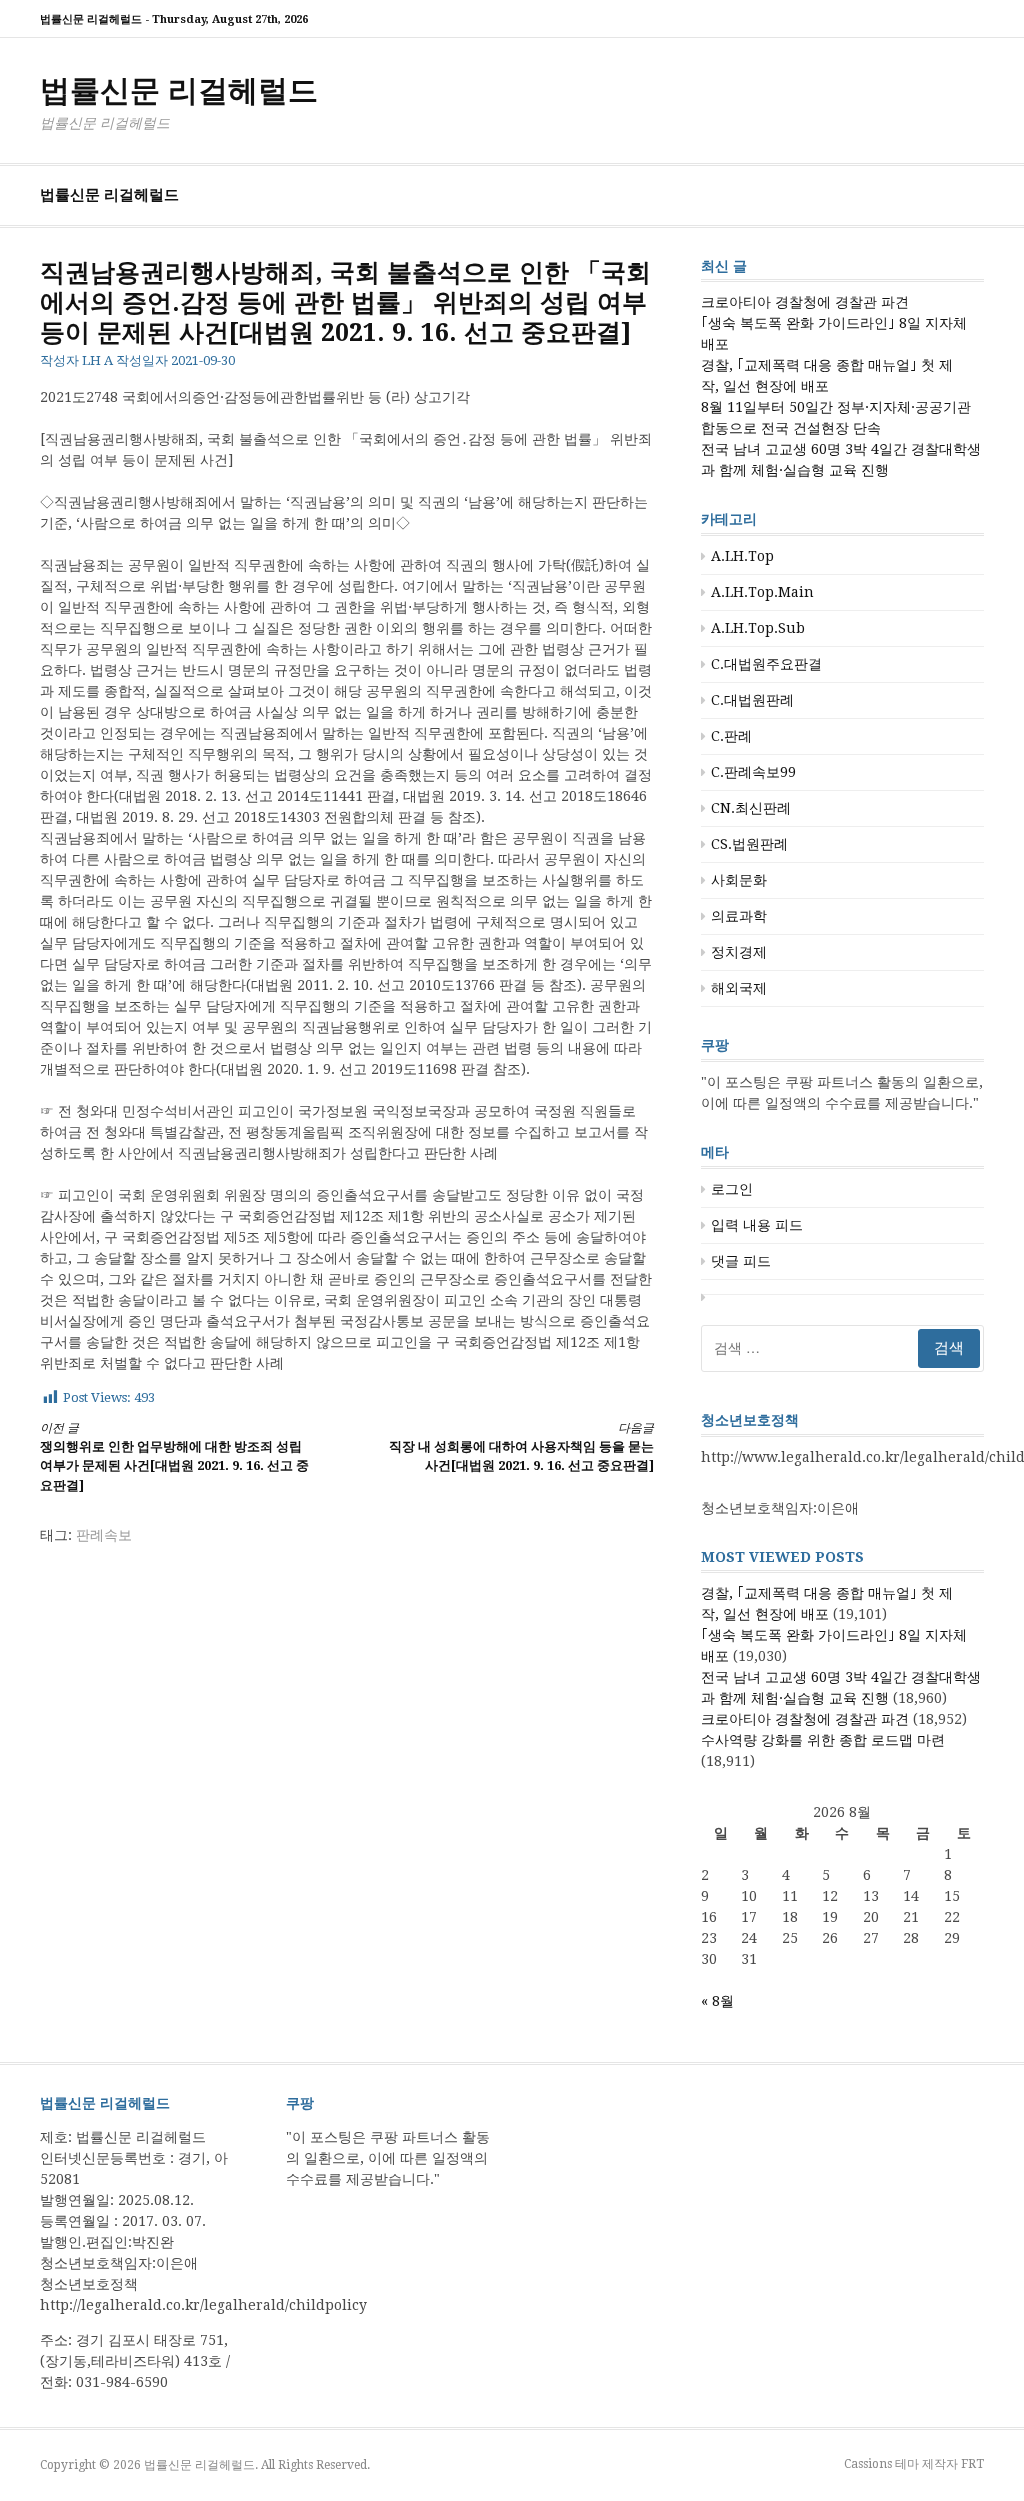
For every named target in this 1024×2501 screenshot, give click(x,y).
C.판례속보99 (753, 772)
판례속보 (104, 1535)
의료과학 (739, 916)
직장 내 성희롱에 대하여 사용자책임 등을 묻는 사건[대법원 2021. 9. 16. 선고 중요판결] (521, 1447)
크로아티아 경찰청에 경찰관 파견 (805, 302)
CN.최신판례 (751, 808)
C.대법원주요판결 (766, 664)
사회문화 (739, 880)
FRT (972, 2464)
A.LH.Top (742, 556)
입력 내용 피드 (757, 1225)
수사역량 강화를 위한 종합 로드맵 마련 (823, 1740)
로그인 (732, 1189)
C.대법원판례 (752, 700)
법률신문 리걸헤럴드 (179, 90)
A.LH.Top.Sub (758, 628)
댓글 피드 (741, 1261)
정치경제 (739, 952)
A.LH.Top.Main (762, 592)
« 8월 (717, 2001)
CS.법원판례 (749, 844)
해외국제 (739, 988)
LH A (97, 360)
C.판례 (731, 736)
